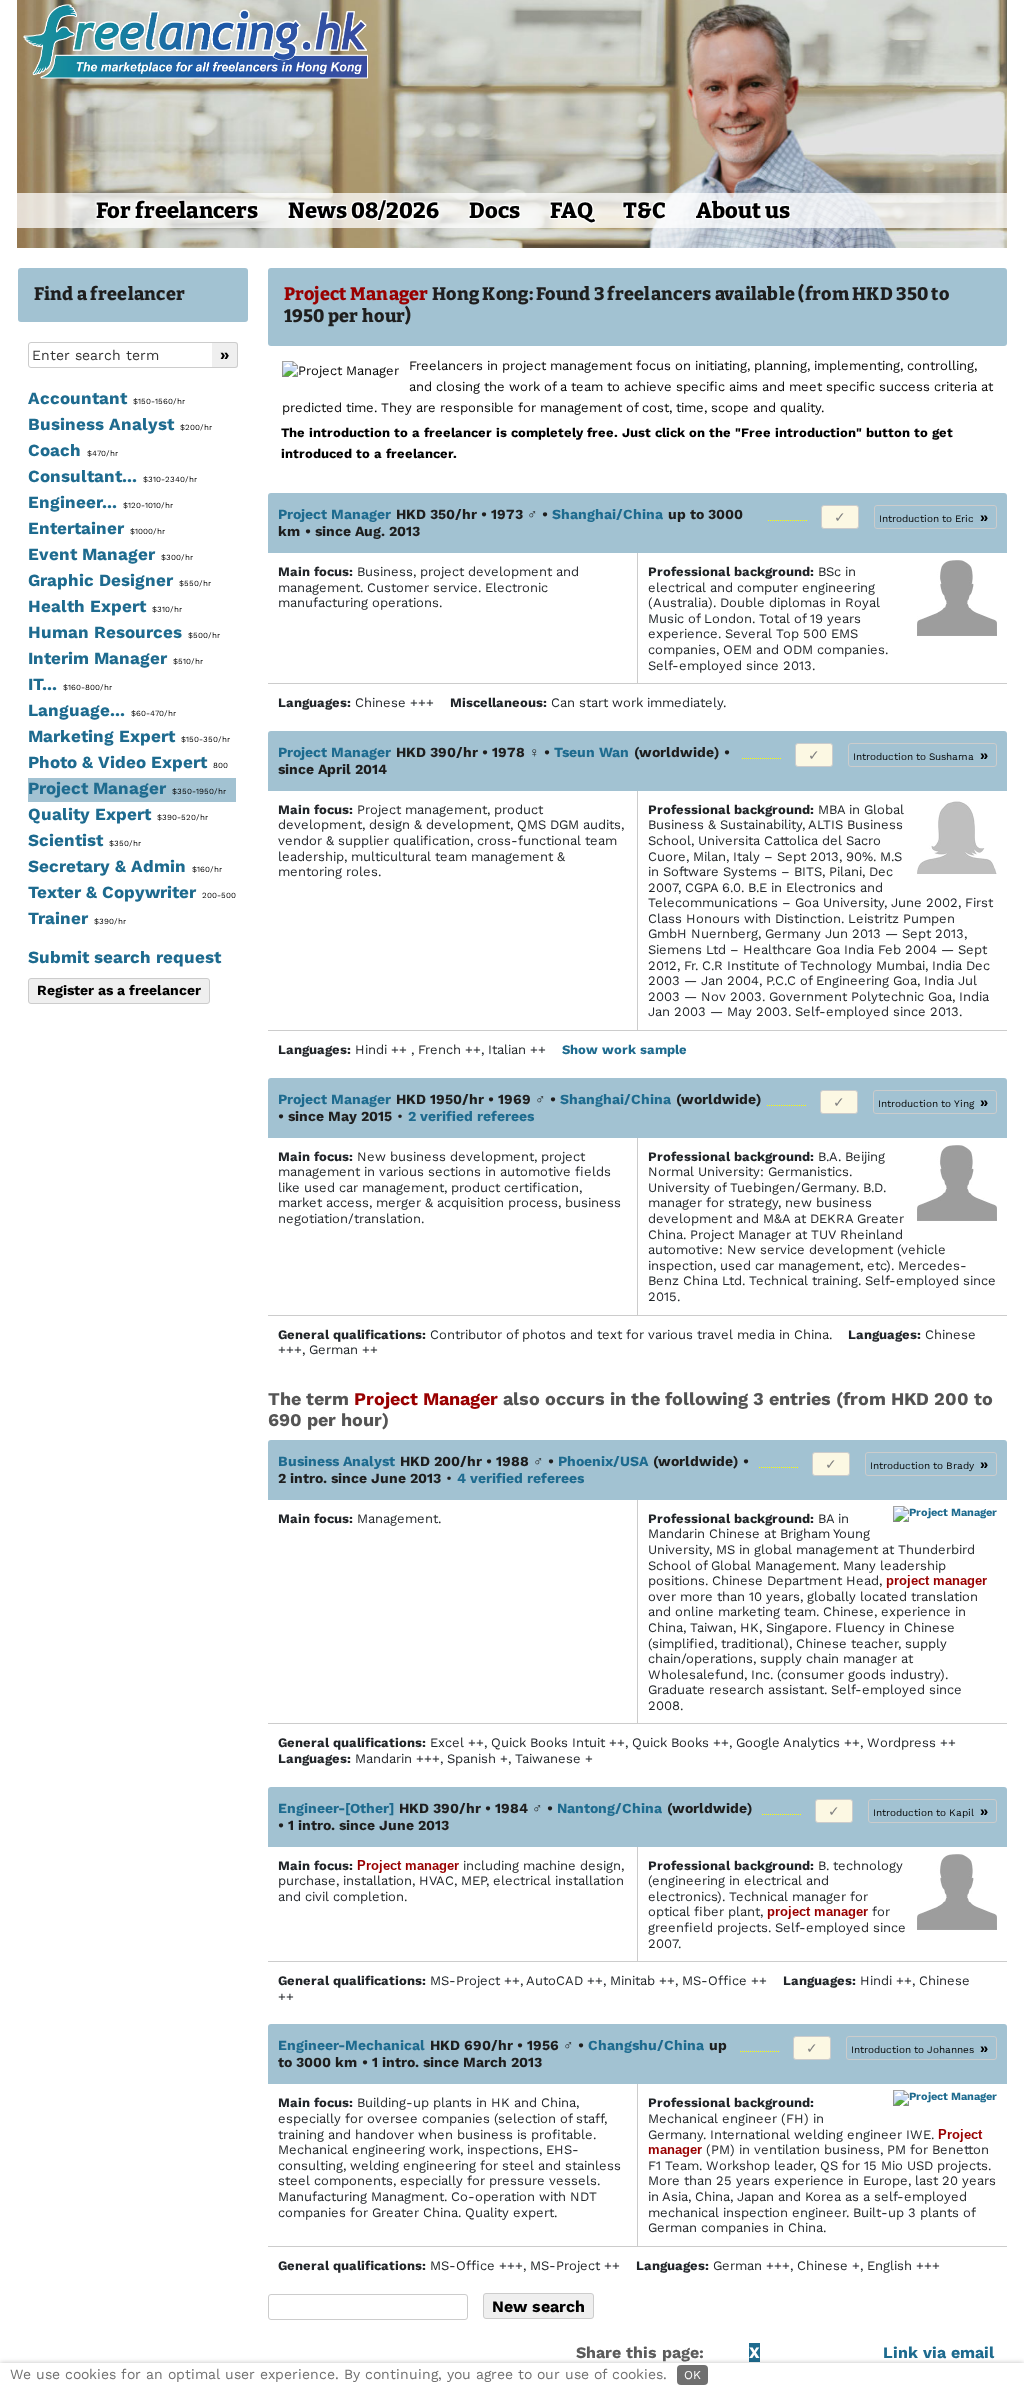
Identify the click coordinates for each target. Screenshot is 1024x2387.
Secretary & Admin (125, 866)
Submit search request (124, 957)
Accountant (106, 398)
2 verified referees (471, 1116)
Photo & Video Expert (128, 762)
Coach (73, 450)
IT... (70, 684)
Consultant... (112, 476)
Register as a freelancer (119, 990)
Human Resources (124, 632)
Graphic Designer (119, 580)
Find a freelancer (110, 294)
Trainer (77, 918)
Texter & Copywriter (132, 892)
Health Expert (105, 606)
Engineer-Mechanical (351, 2045)
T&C (644, 210)
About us (743, 210)
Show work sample (626, 1049)
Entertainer (96, 528)
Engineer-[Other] (336, 1808)
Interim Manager (115, 658)
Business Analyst (120, 424)
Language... (102, 710)
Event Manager (110, 554)
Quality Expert (118, 814)
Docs (494, 210)
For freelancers (177, 210)
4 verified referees (520, 1478)
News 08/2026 (363, 210)
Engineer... (100, 502)
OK (692, 2375)
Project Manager (127, 788)
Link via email (938, 2352)
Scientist (84, 840)
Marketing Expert (129, 736)
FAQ (571, 210)
